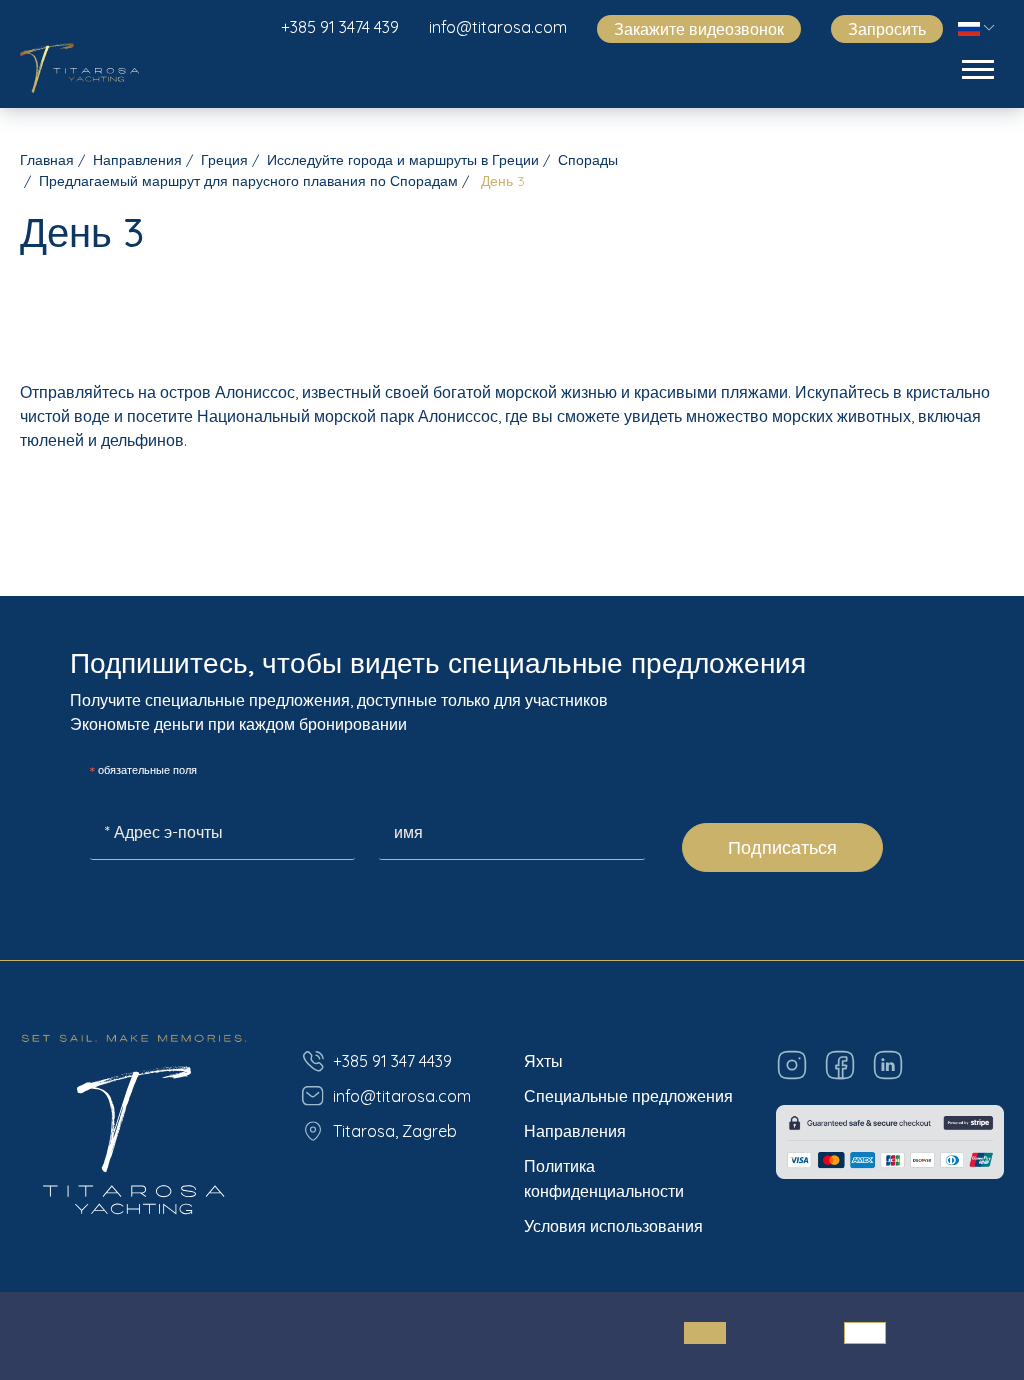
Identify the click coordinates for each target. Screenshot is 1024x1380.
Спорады (588, 160)
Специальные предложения (628, 1096)
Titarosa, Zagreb (395, 1131)
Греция (224, 160)
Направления (137, 160)
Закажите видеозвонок (699, 29)
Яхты (543, 1061)
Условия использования (613, 1226)
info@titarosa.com (498, 27)
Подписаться (782, 847)
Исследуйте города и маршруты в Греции (403, 160)
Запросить (887, 29)
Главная (47, 160)
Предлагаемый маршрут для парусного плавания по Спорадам (248, 181)
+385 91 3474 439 (340, 27)
